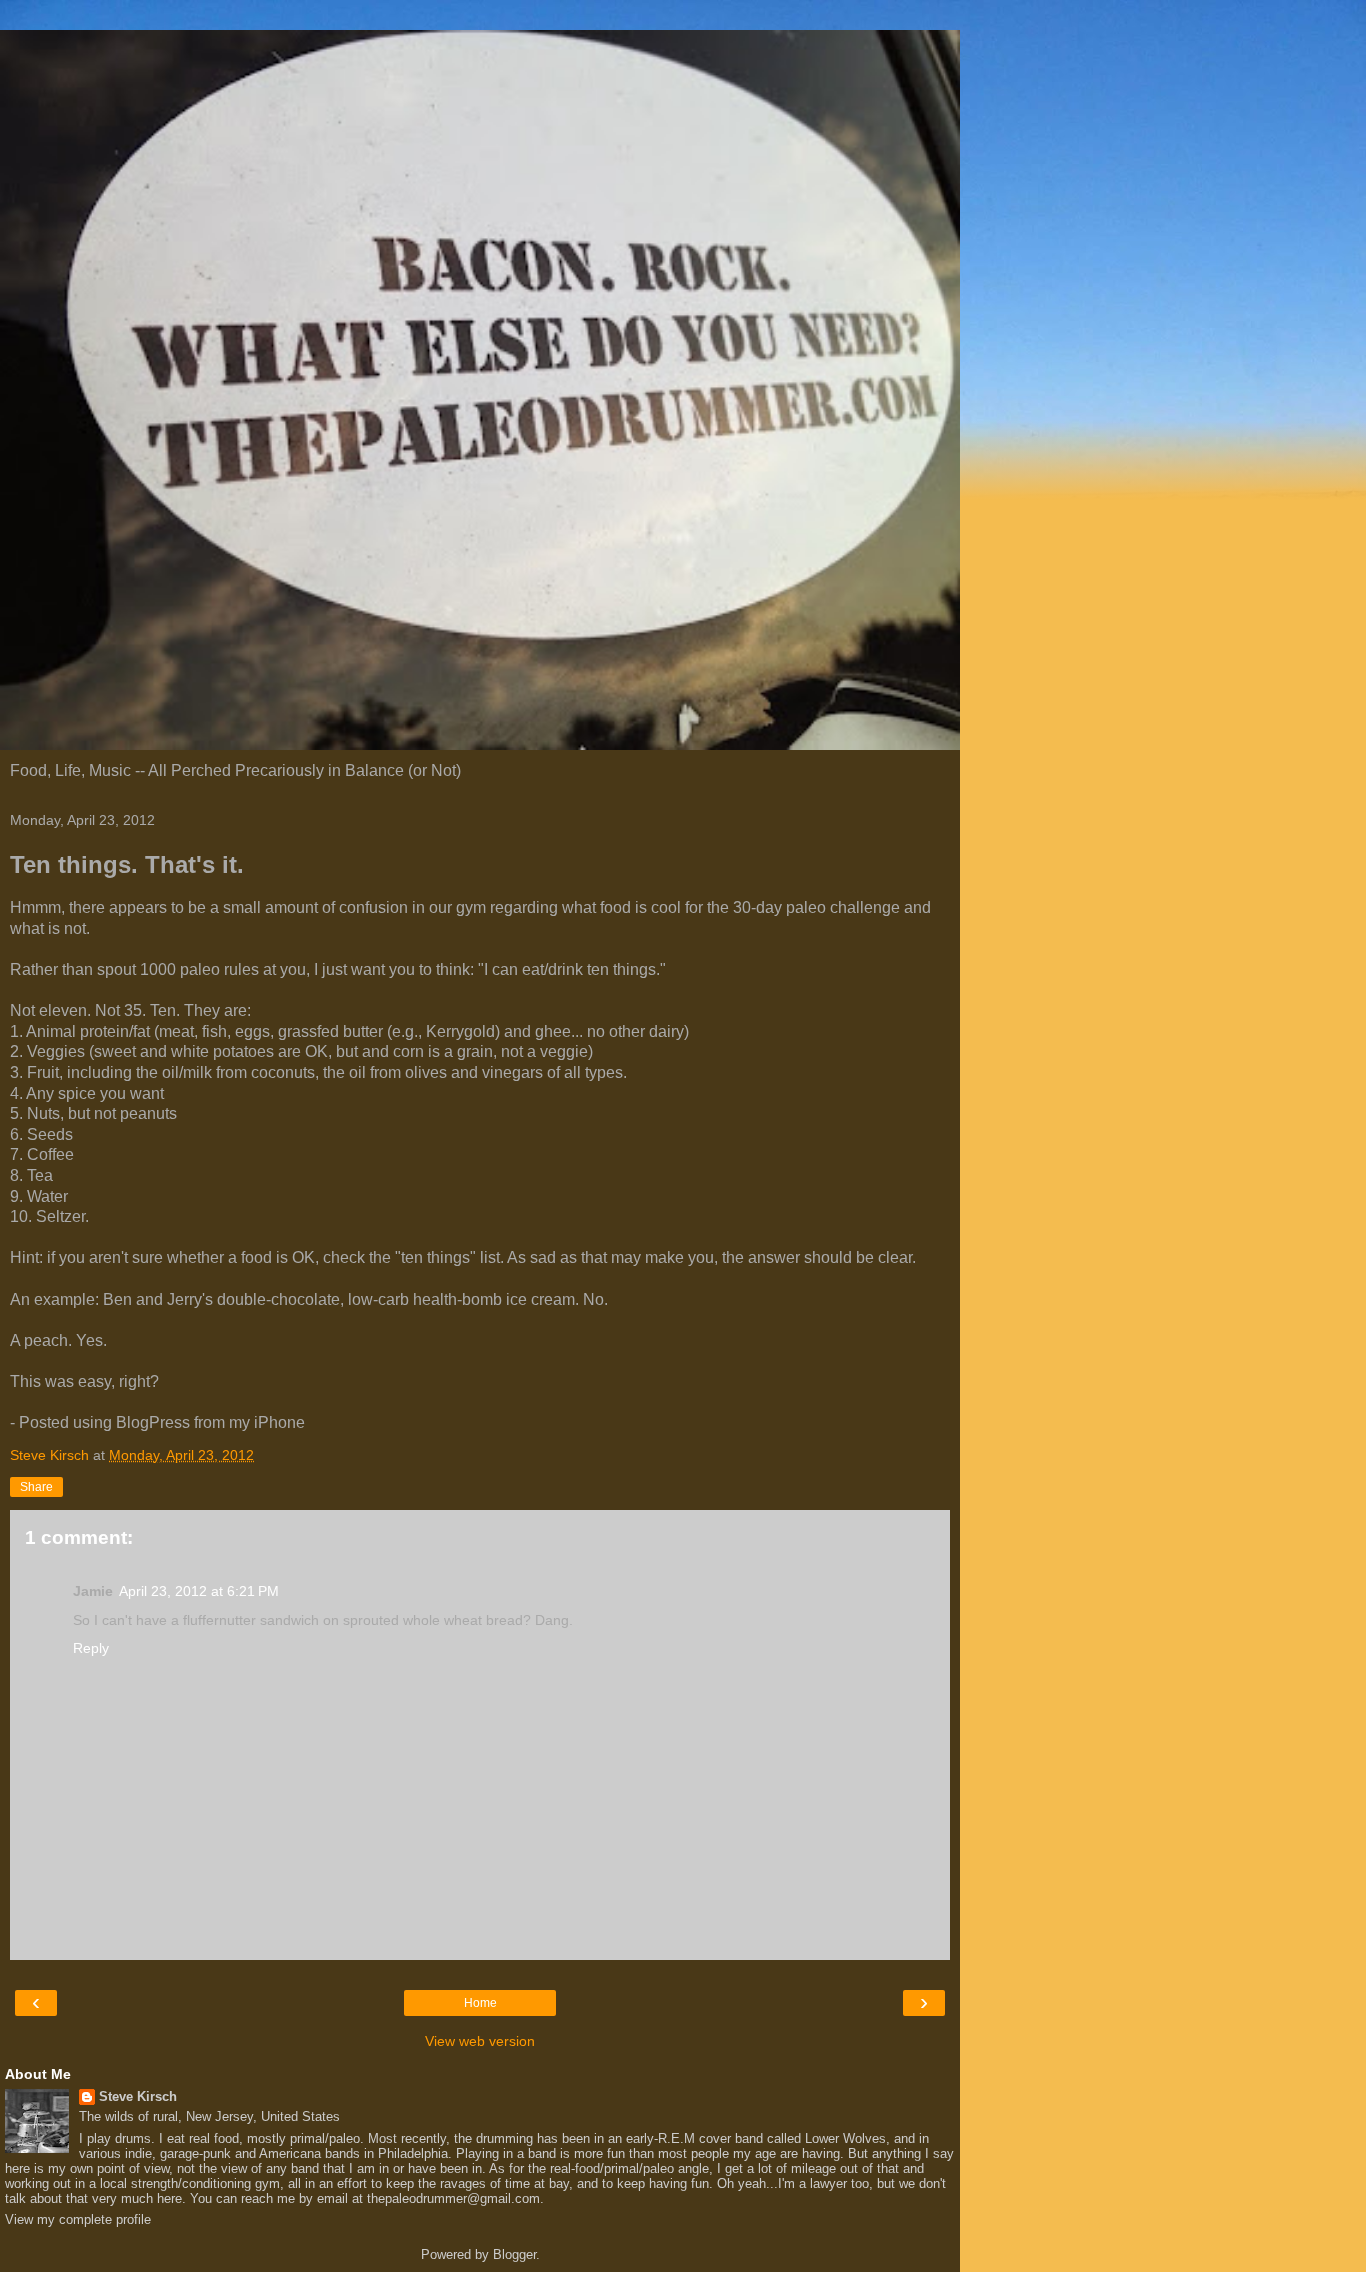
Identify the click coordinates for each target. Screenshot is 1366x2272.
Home (480, 2003)
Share (36, 1487)
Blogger (514, 2254)
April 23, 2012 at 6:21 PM (199, 1591)
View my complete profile (78, 2219)
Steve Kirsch (138, 2096)
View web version (480, 2041)
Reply (91, 1648)
